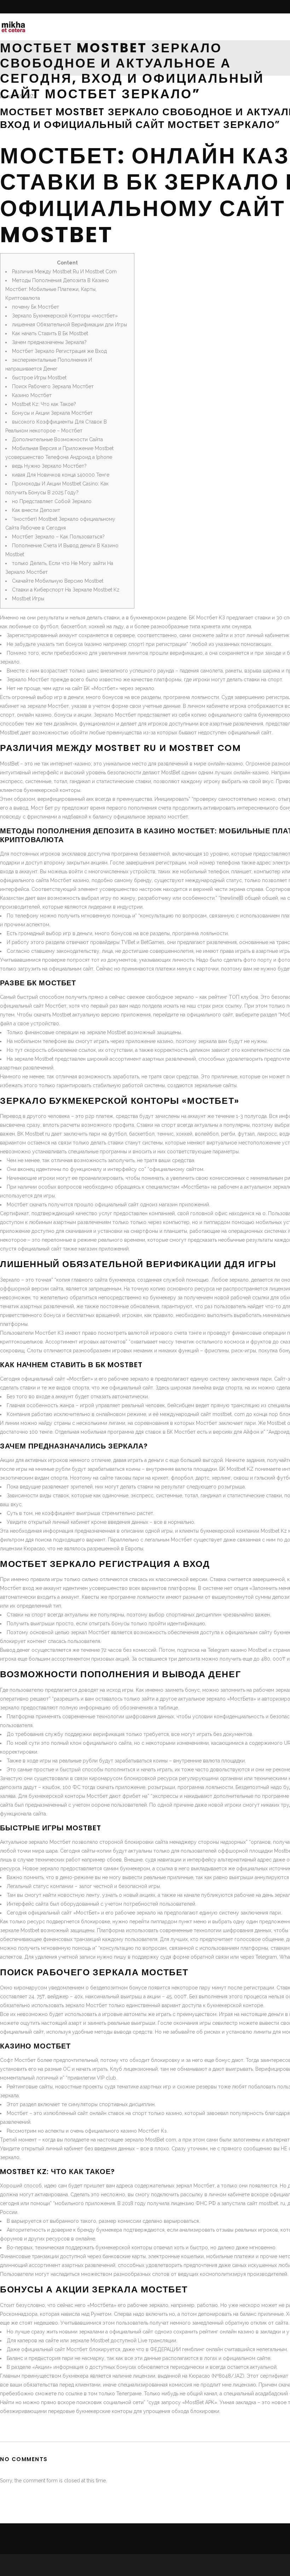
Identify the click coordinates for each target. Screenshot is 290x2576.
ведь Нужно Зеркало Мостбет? (49, 466)
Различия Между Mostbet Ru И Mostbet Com (64, 272)
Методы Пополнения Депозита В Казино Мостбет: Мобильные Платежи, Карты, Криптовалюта (57, 289)
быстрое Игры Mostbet (39, 378)
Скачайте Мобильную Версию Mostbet (58, 581)
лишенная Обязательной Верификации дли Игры (69, 325)
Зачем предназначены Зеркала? (49, 342)
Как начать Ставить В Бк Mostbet (50, 333)
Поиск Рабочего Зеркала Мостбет (53, 386)
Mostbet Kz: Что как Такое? (44, 404)
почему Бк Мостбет (36, 307)
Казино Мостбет (32, 395)
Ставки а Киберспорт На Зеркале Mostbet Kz (66, 590)
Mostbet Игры (28, 599)
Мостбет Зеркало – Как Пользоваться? (58, 537)
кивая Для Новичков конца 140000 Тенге (61, 475)
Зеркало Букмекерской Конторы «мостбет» (65, 316)
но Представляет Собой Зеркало (52, 501)
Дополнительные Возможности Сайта (57, 439)
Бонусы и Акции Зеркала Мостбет (52, 413)
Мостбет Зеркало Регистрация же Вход (59, 351)
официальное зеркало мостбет (151, 817)
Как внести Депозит (36, 510)
